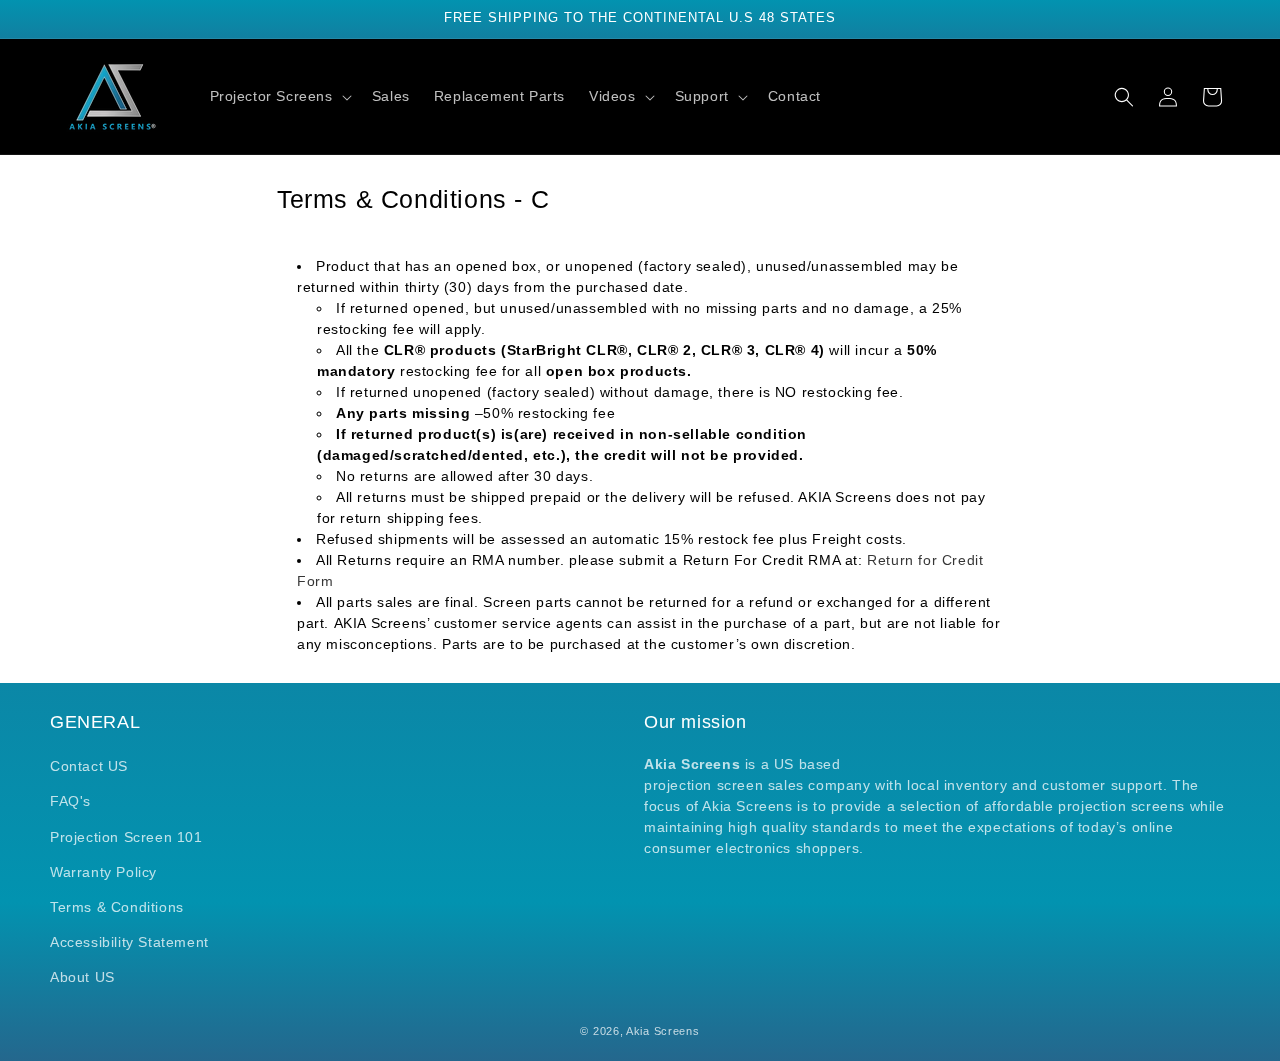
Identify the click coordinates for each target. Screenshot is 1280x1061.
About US (82, 977)
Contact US (89, 766)
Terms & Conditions (117, 907)
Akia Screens (662, 1031)
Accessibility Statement (129, 942)
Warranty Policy (103, 872)
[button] (279, 96)
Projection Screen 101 (126, 837)
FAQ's (70, 801)
